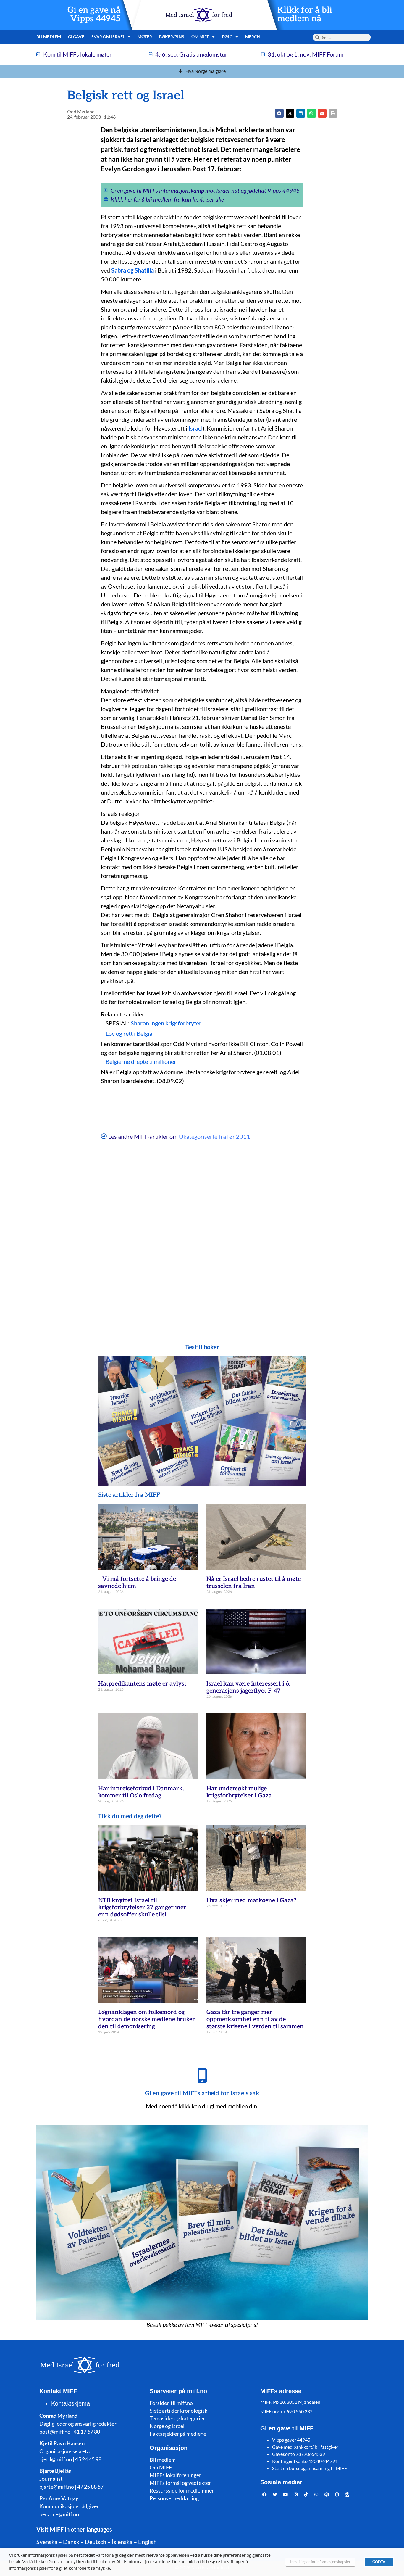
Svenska (47, 2542)
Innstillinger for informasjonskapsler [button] (320, 2562)
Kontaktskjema (71, 2403)
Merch (253, 37)
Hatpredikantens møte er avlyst (142, 1684)
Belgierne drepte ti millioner (141, 1061)
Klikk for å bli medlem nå (305, 15)
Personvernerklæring (174, 2498)
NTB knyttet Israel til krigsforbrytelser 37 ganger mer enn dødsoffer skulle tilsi (142, 1908)
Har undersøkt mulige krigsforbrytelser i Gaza (239, 1792)
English (147, 2542)
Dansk (71, 2542)
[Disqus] (202, 1236)
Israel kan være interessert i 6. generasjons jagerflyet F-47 (248, 1687)
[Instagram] (296, 2495)
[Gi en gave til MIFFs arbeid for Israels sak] (202, 2076)
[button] (290, 113)
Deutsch (96, 2542)
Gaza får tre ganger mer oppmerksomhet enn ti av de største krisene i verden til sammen (255, 2019)
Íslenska (122, 2542)
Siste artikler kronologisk (178, 2411)
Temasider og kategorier (177, 2418)
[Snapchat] (337, 2495)
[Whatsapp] (316, 2495)
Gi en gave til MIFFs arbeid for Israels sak (202, 2093)
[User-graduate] (348, 2495)
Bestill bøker (202, 1347)
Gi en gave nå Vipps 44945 (94, 15)
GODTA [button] (379, 2562)
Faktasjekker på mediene (178, 2434)
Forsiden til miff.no (171, 2403)
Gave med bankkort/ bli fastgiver (305, 2447)
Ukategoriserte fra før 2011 (215, 1136)
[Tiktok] (306, 2495)
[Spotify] (327, 2495)
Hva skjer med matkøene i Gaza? (251, 1900)
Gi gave (76, 37)
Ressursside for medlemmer (182, 2490)
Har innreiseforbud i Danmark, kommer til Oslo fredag (141, 1792)
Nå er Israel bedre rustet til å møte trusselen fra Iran (254, 1583)
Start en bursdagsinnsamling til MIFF (310, 2468)
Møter (145, 37)
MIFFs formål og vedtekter (180, 2483)
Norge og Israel (167, 2426)
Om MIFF (161, 2467)
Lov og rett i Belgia (129, 1033)
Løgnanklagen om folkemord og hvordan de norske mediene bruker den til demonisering (147, 2019)
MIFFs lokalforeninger (175, 2475)
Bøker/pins (172, 37)
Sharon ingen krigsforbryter (166, 1023)
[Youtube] (285, 2495)
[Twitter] (275, 2495)
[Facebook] (265, 2495)
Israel (195, 428)
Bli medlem (49, 37)
